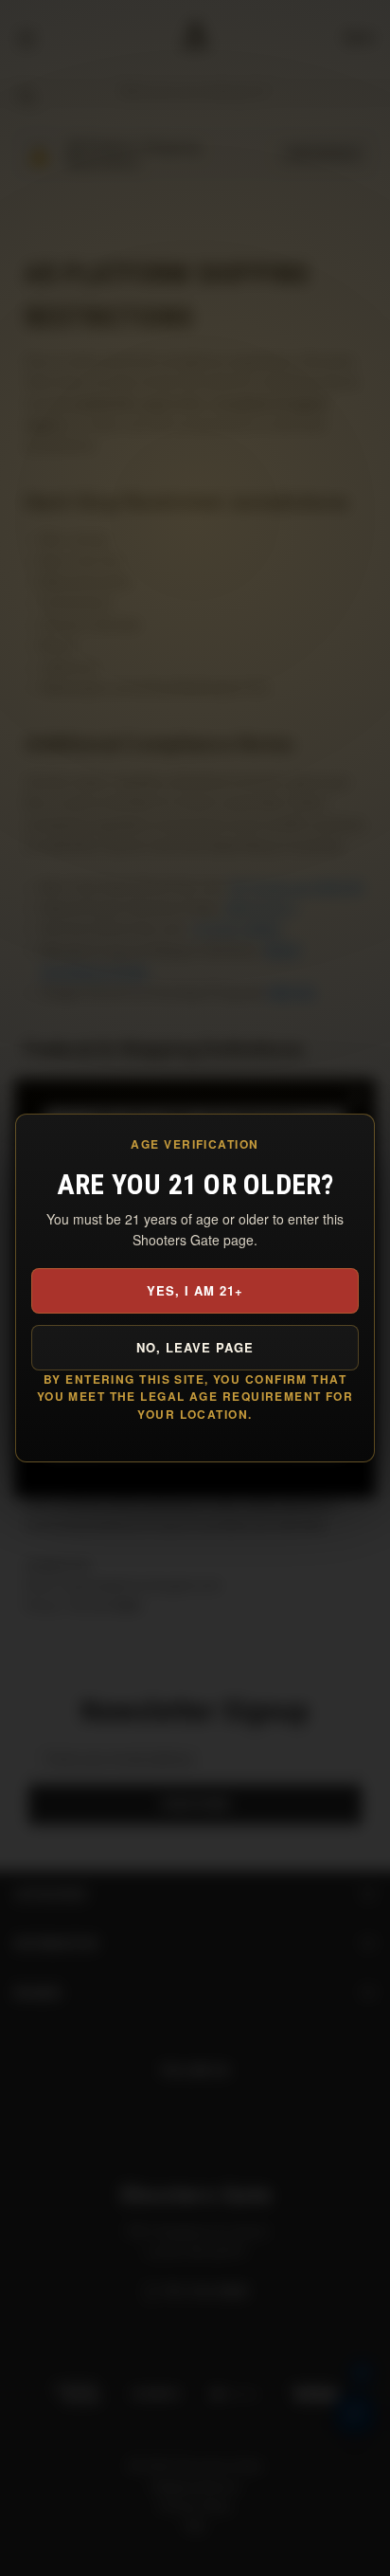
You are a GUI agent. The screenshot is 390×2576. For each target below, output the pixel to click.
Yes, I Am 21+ (195, 1290)
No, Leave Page (195, 1347)
